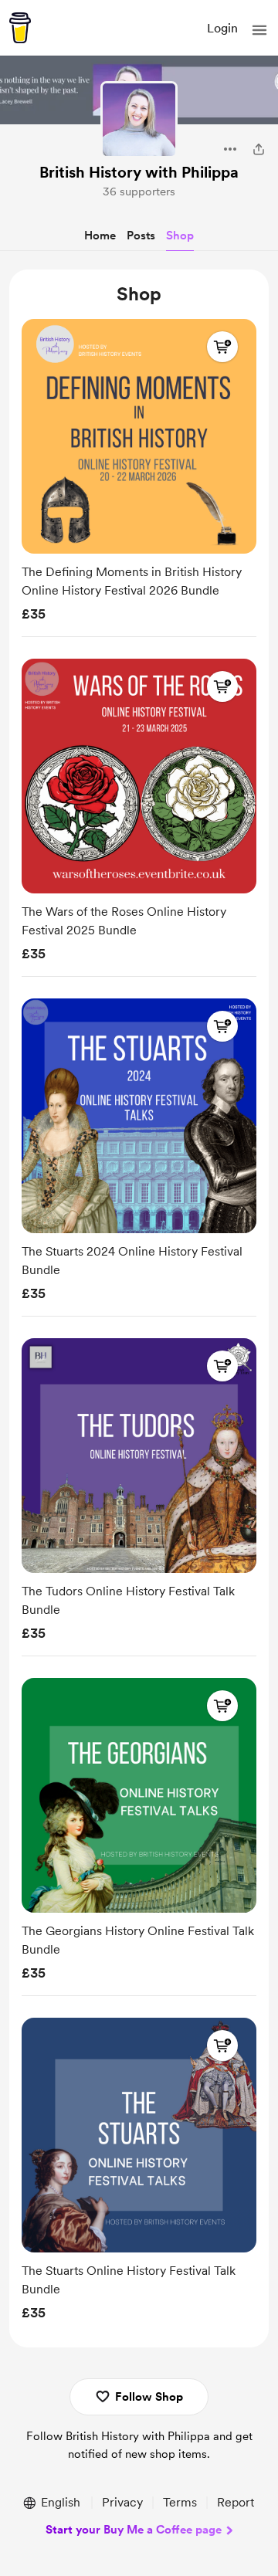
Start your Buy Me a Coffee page (134, 2530)
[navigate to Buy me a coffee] (20, 28)
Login (222, 28)
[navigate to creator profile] (139, 120)
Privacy (122, 2502)
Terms (180, 2502)
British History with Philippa (139, 172)
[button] (259, 30)
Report (236, 2502)
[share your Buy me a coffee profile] (259, 149)
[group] (139, 475)
